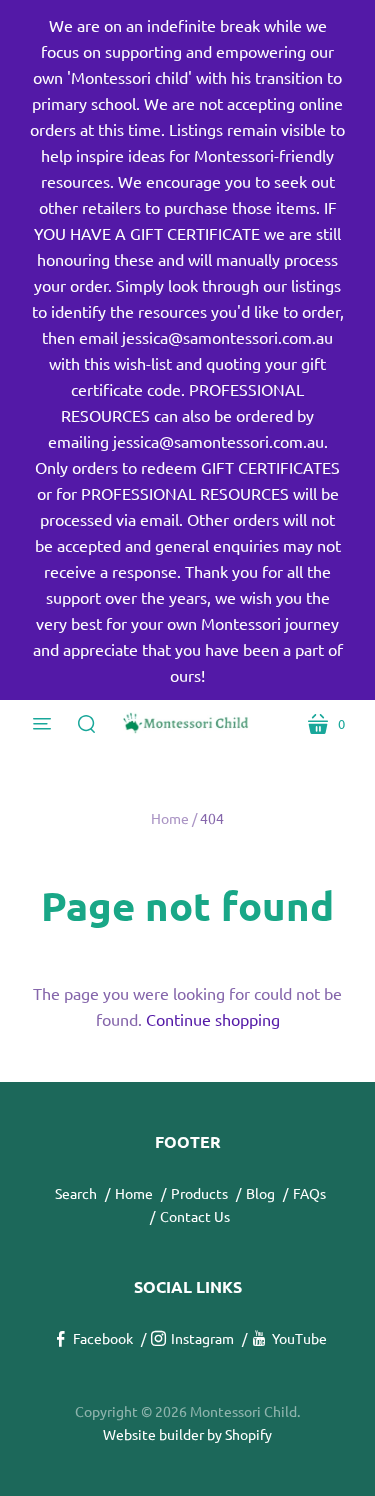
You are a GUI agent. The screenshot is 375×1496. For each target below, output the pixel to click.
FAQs (309, 1193)
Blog (260, 1193)
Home (170, 818)
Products (199, 1193)
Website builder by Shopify (187, 1434)
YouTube (299, 1338)
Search (76, 1193)
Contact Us (195, 1216)
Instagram (202, 1338)
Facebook (103, 1338)
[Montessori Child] (188, 723)
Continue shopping (213, 1019)
